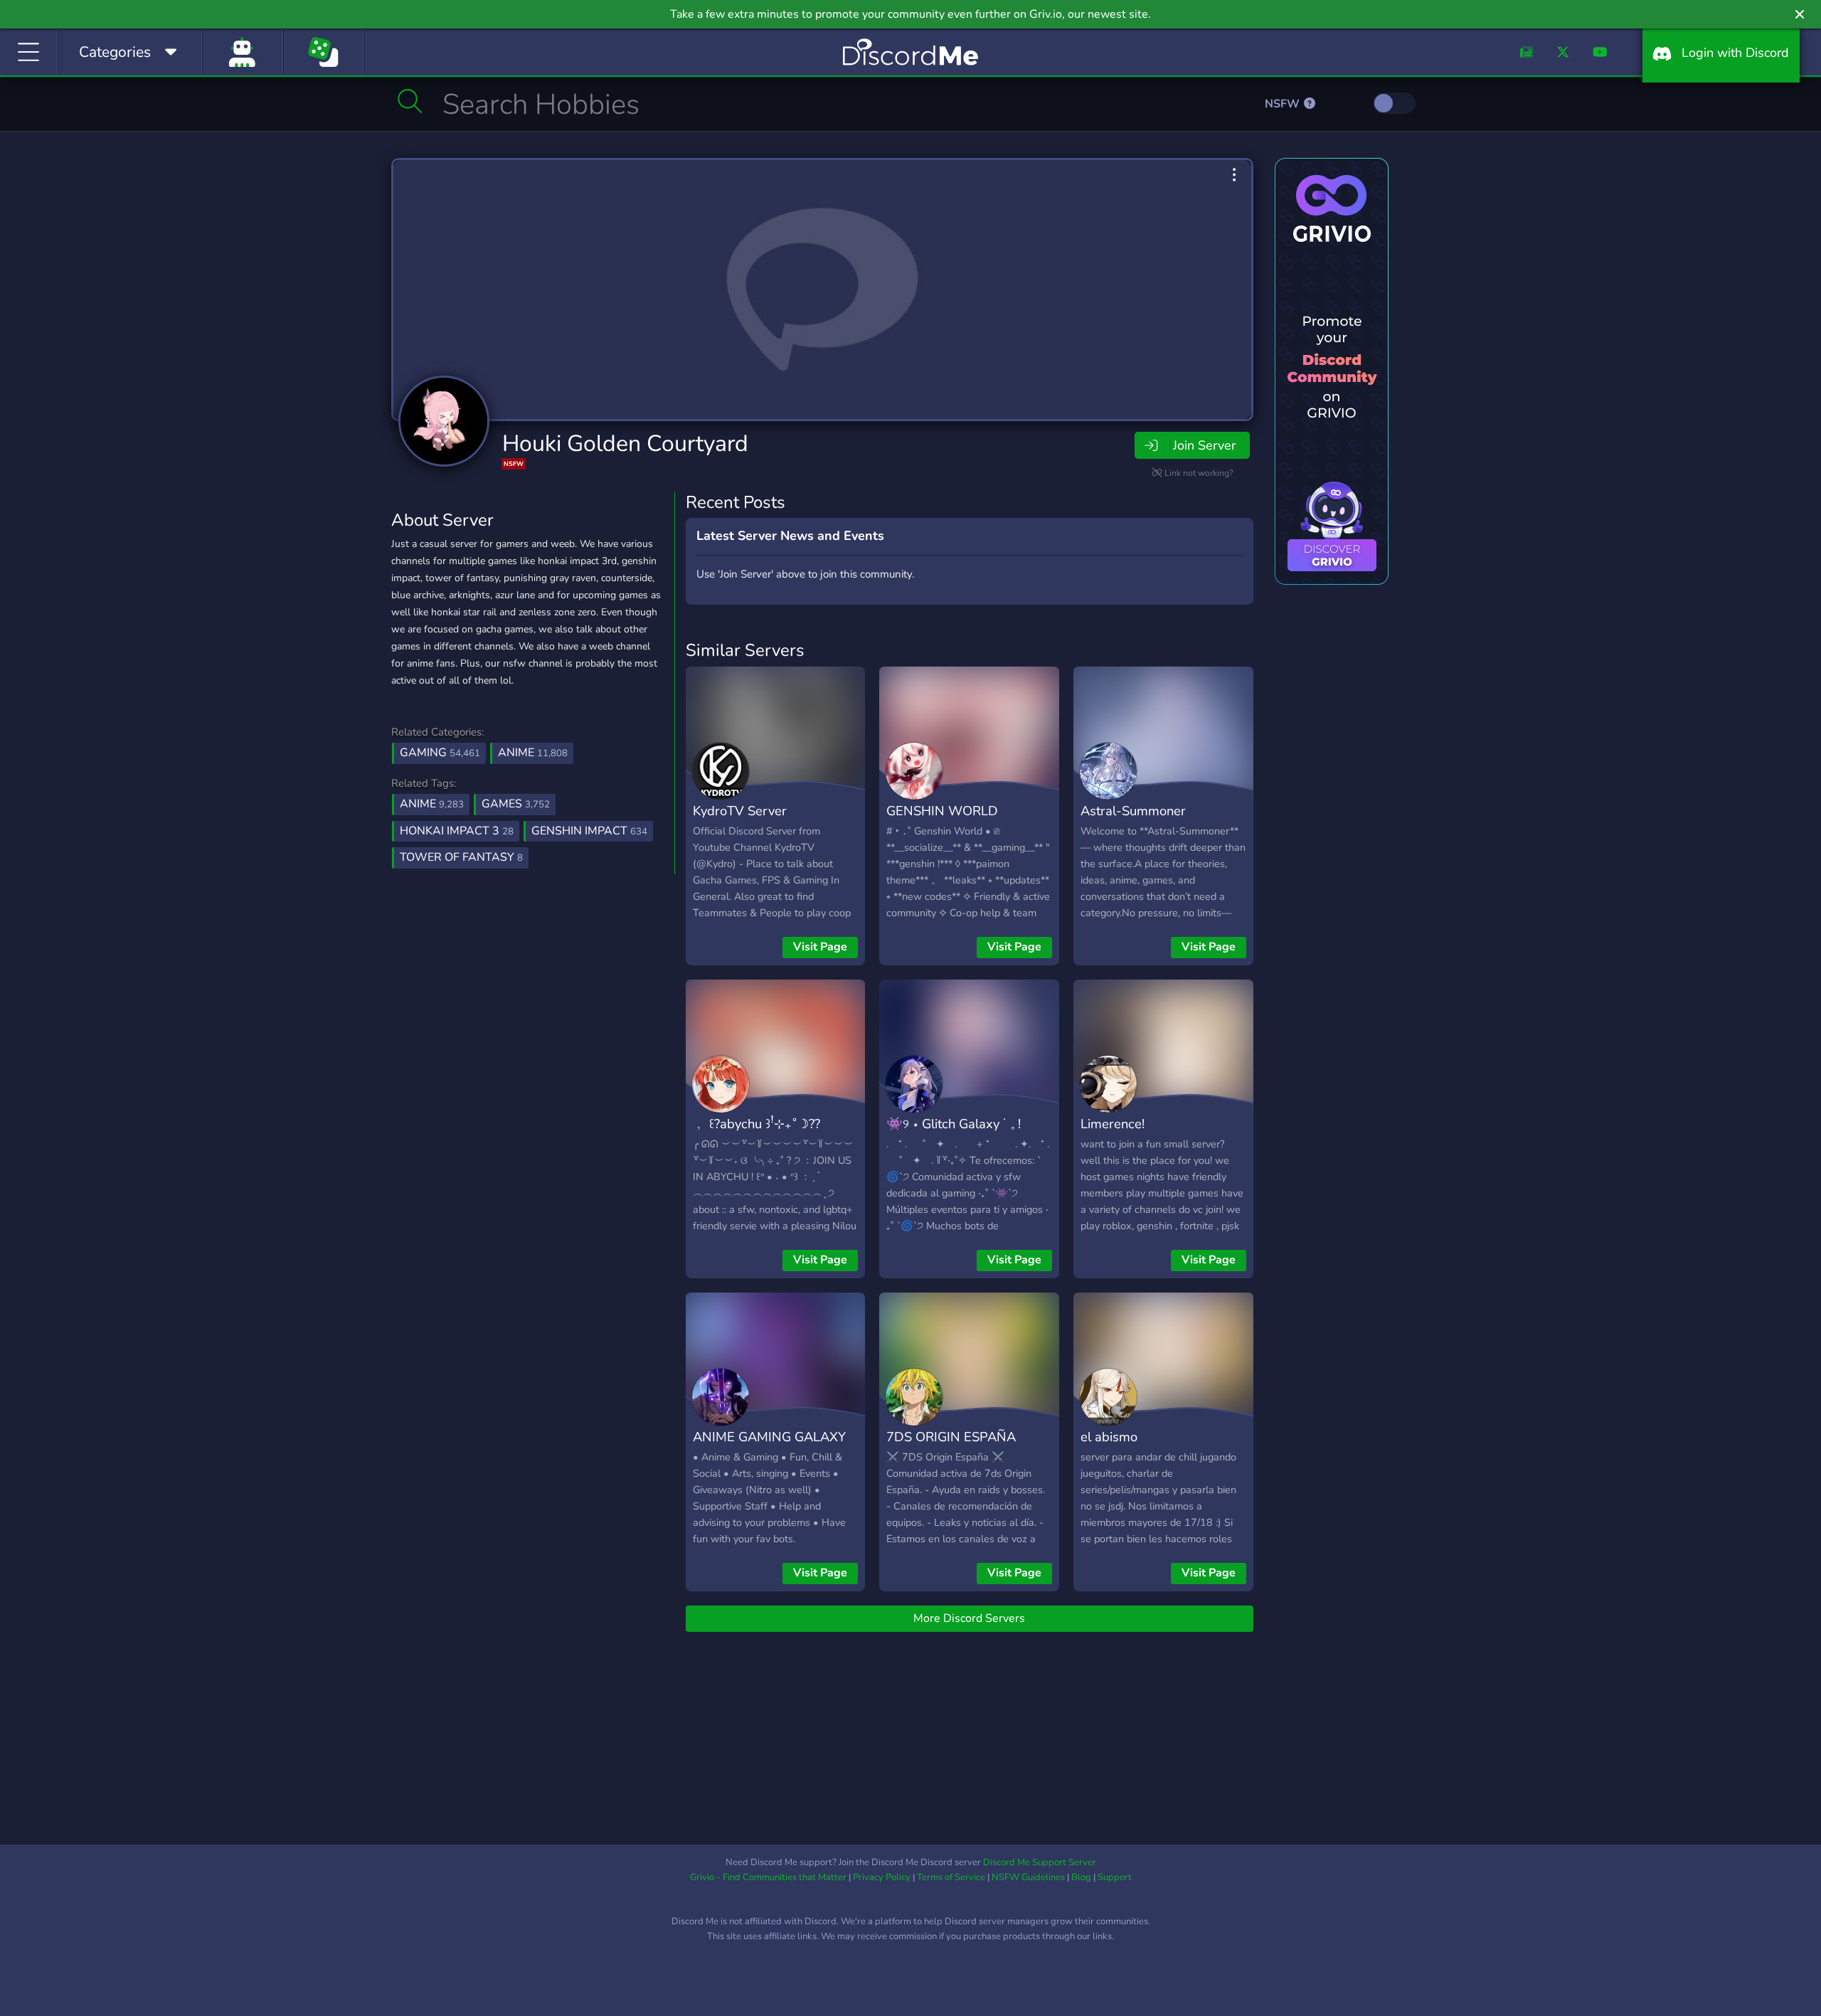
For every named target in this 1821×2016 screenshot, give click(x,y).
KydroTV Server (740, 811)
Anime (533, 753)
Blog (1081, 1877)
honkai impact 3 (457, 831)
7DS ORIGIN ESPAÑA (951, 1437)
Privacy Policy (882, 1877)
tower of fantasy (461, 857)
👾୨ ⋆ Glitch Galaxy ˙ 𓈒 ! (954, 1124)
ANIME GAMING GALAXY (769, 1437)
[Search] (410, 101)
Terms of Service (951, 1877)
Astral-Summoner (1133, 811)
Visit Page (820, 947)
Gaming (440, 753)
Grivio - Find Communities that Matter (768, 1877)
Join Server (1204, 445)
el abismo (1109, 1437)
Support (1115, 1877)
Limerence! (1113, 1124)
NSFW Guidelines (1028, 1877)
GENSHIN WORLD (942, 811)
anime (432, 804)
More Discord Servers (969, 1618)
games (516, 804)
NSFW (1284, 104)
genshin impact (589, 831)
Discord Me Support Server (1040, 1862)
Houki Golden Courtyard (625, 444)
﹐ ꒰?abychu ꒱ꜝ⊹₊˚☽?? (756, 1124)
